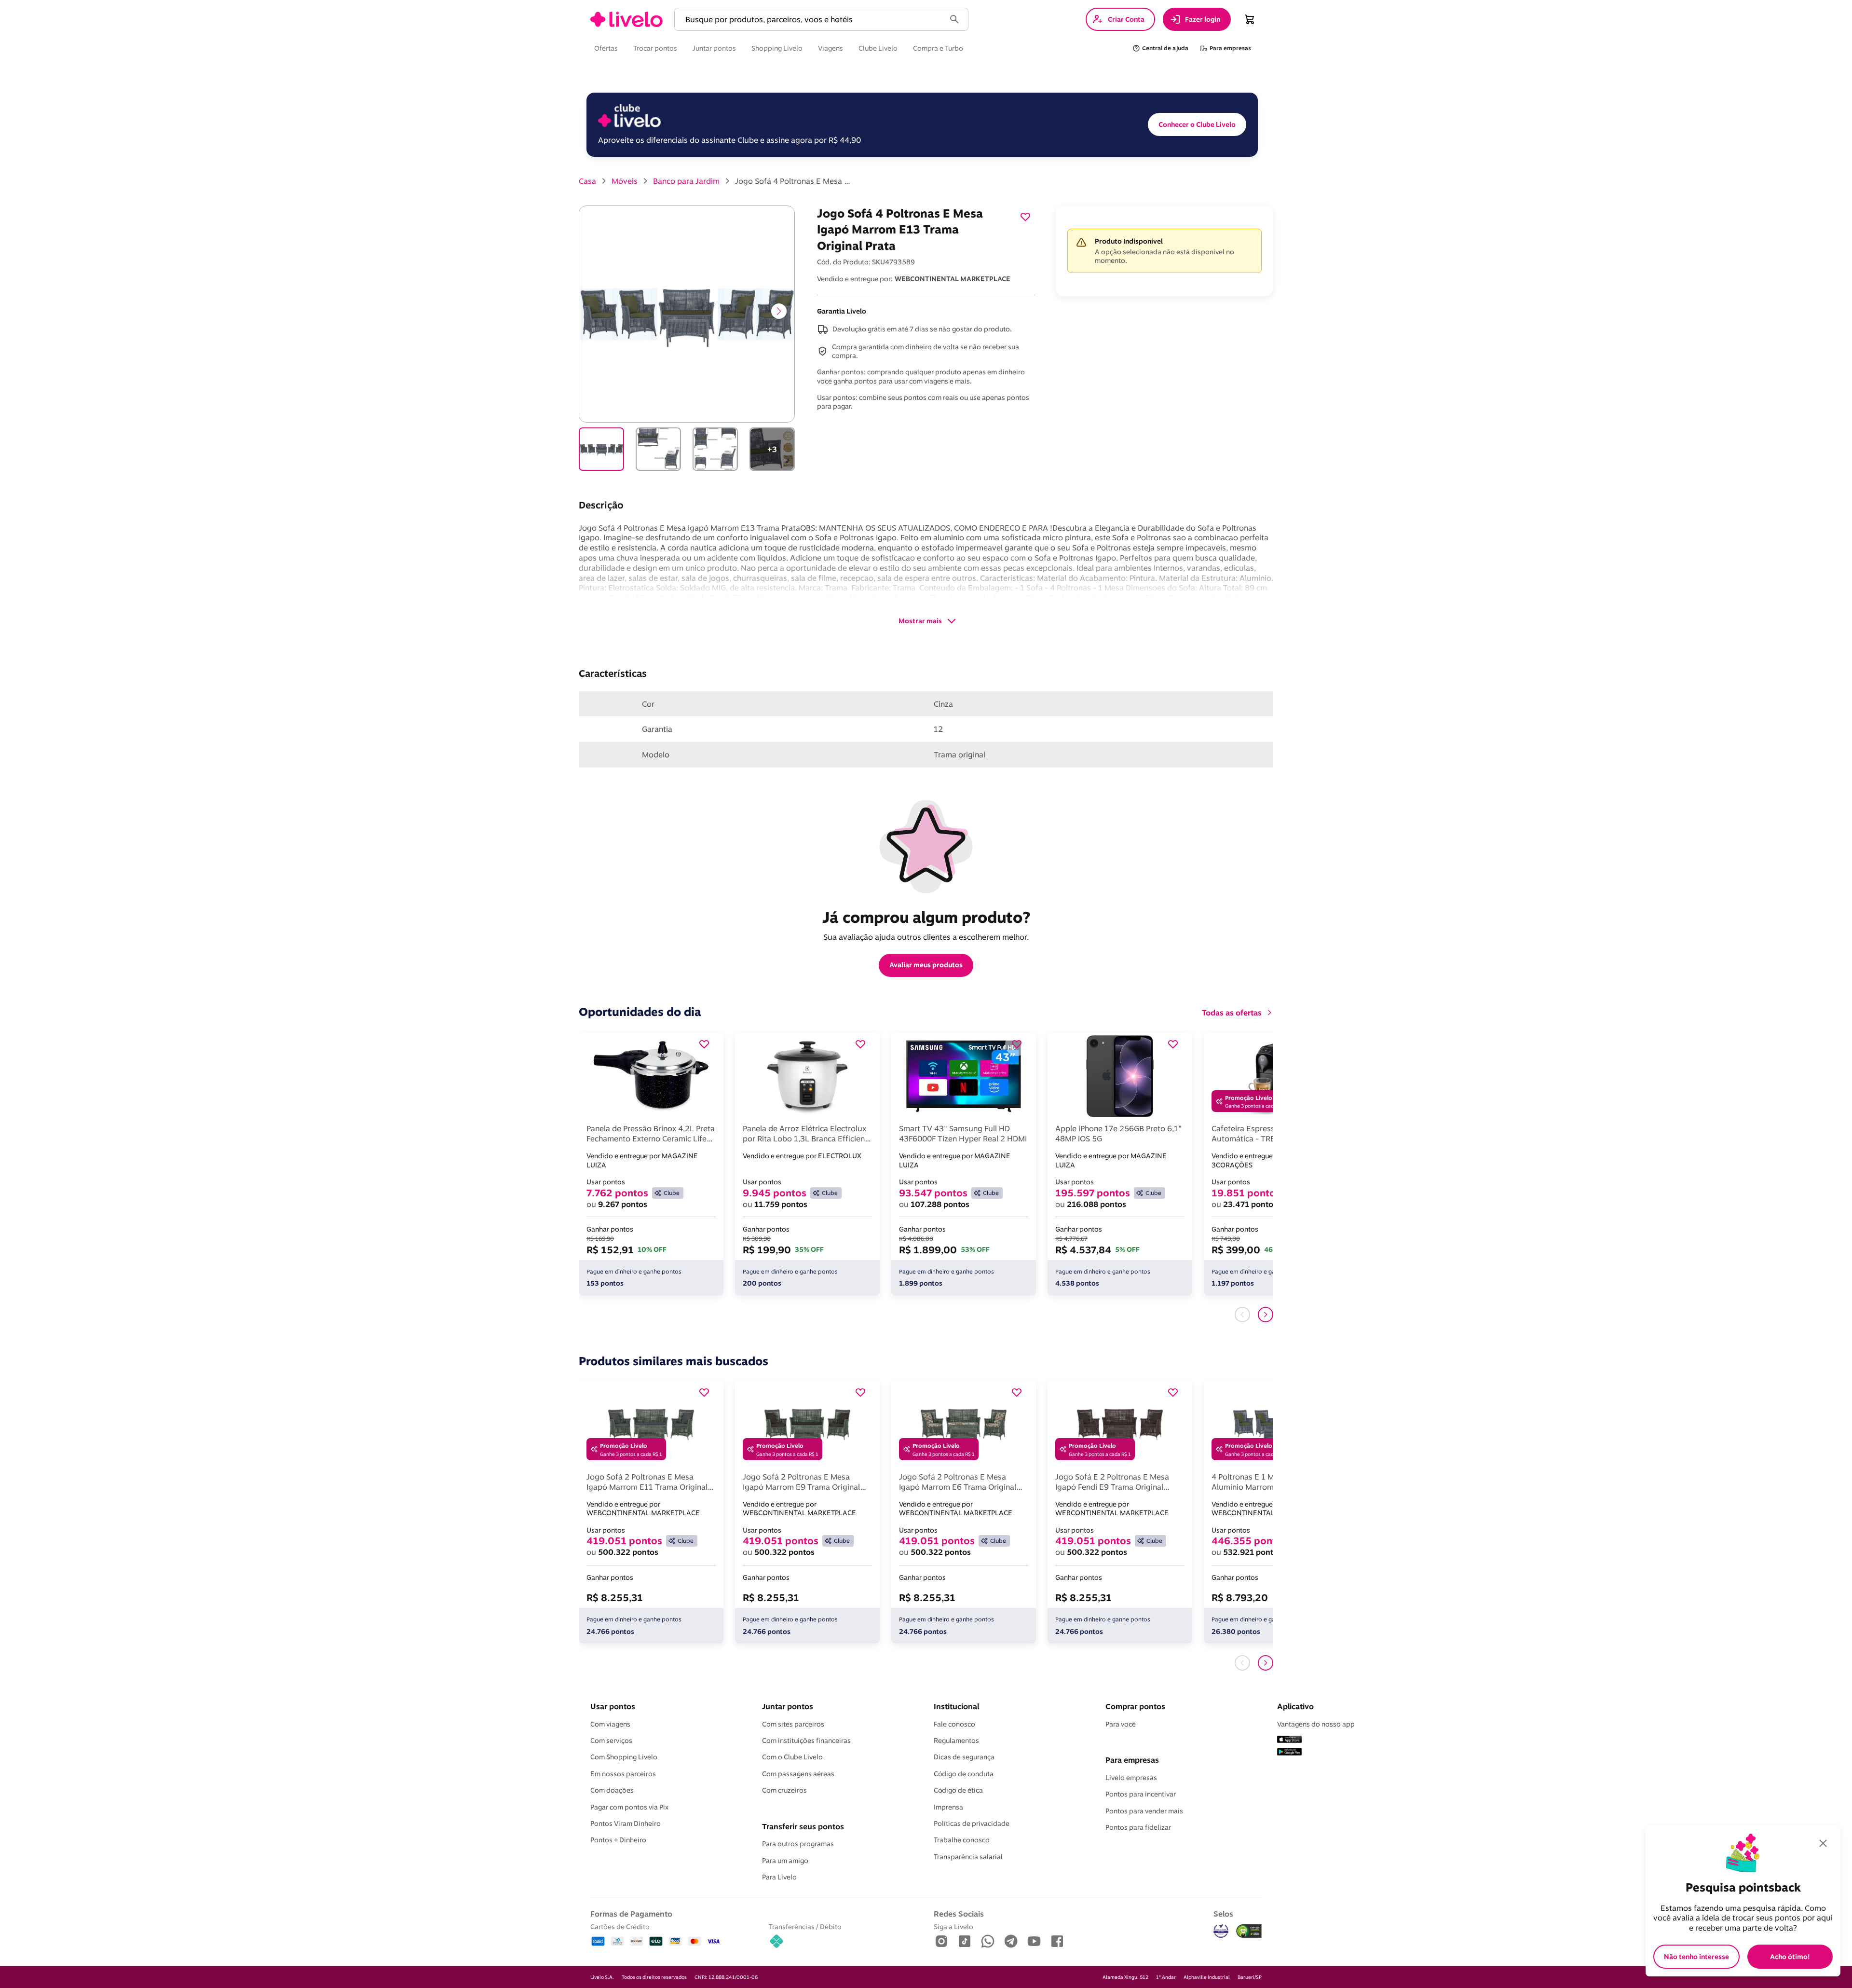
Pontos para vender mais (1144, 1811)
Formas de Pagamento (631, 1914)
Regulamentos (956, 1741)
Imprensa (948, 1807)
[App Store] (1289, 1740)
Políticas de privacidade (972, 1823)
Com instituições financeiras (806, 1741)
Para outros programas (798, 1844)
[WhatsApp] (988, 1942)
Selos (1223, 1914)
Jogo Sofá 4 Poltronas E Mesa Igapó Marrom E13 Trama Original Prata (793, 181)
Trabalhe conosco (962, 1840)
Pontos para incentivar (1141, 1794)
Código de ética (958, 1790)
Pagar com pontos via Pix (629, 1807)
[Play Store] (1289, 1753)
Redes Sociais (959, 1914)
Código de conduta (964, 1774)
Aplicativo (1295, 1706)
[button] (812, 20)
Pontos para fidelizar (1138, 1827)
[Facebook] (1057, 1942)
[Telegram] (1011, 1942)
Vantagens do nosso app (1316, 1724)
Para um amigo (785, 1861)
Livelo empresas (1131, 1778)
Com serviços (611, 1741)
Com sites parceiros (793, 1724)
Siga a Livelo (953, 1926)
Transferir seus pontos (803, 1826)
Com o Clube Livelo (792, 1757)
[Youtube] (1034, 1942)
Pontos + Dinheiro (618, 1840)
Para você (1121, 1724)
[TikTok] (965, 1942)
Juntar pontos (788, 1706)
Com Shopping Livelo (624, 1757)
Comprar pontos (1135, 1706)
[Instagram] (941, 1942)
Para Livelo (779, 1877)
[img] (1249, 1931)
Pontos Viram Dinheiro (626, 1823)
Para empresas (1132, 1760)
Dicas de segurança (964, 1757)
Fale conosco (954, 1724)
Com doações (612, 1790)
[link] (626, 19)
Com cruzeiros (784, 1790)
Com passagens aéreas (798, 1774)
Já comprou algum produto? (926, 917)
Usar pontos (613, 1706)
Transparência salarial (968, 1857)
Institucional (956, 1706)
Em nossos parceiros (623, 1774)
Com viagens (610, 1724)
